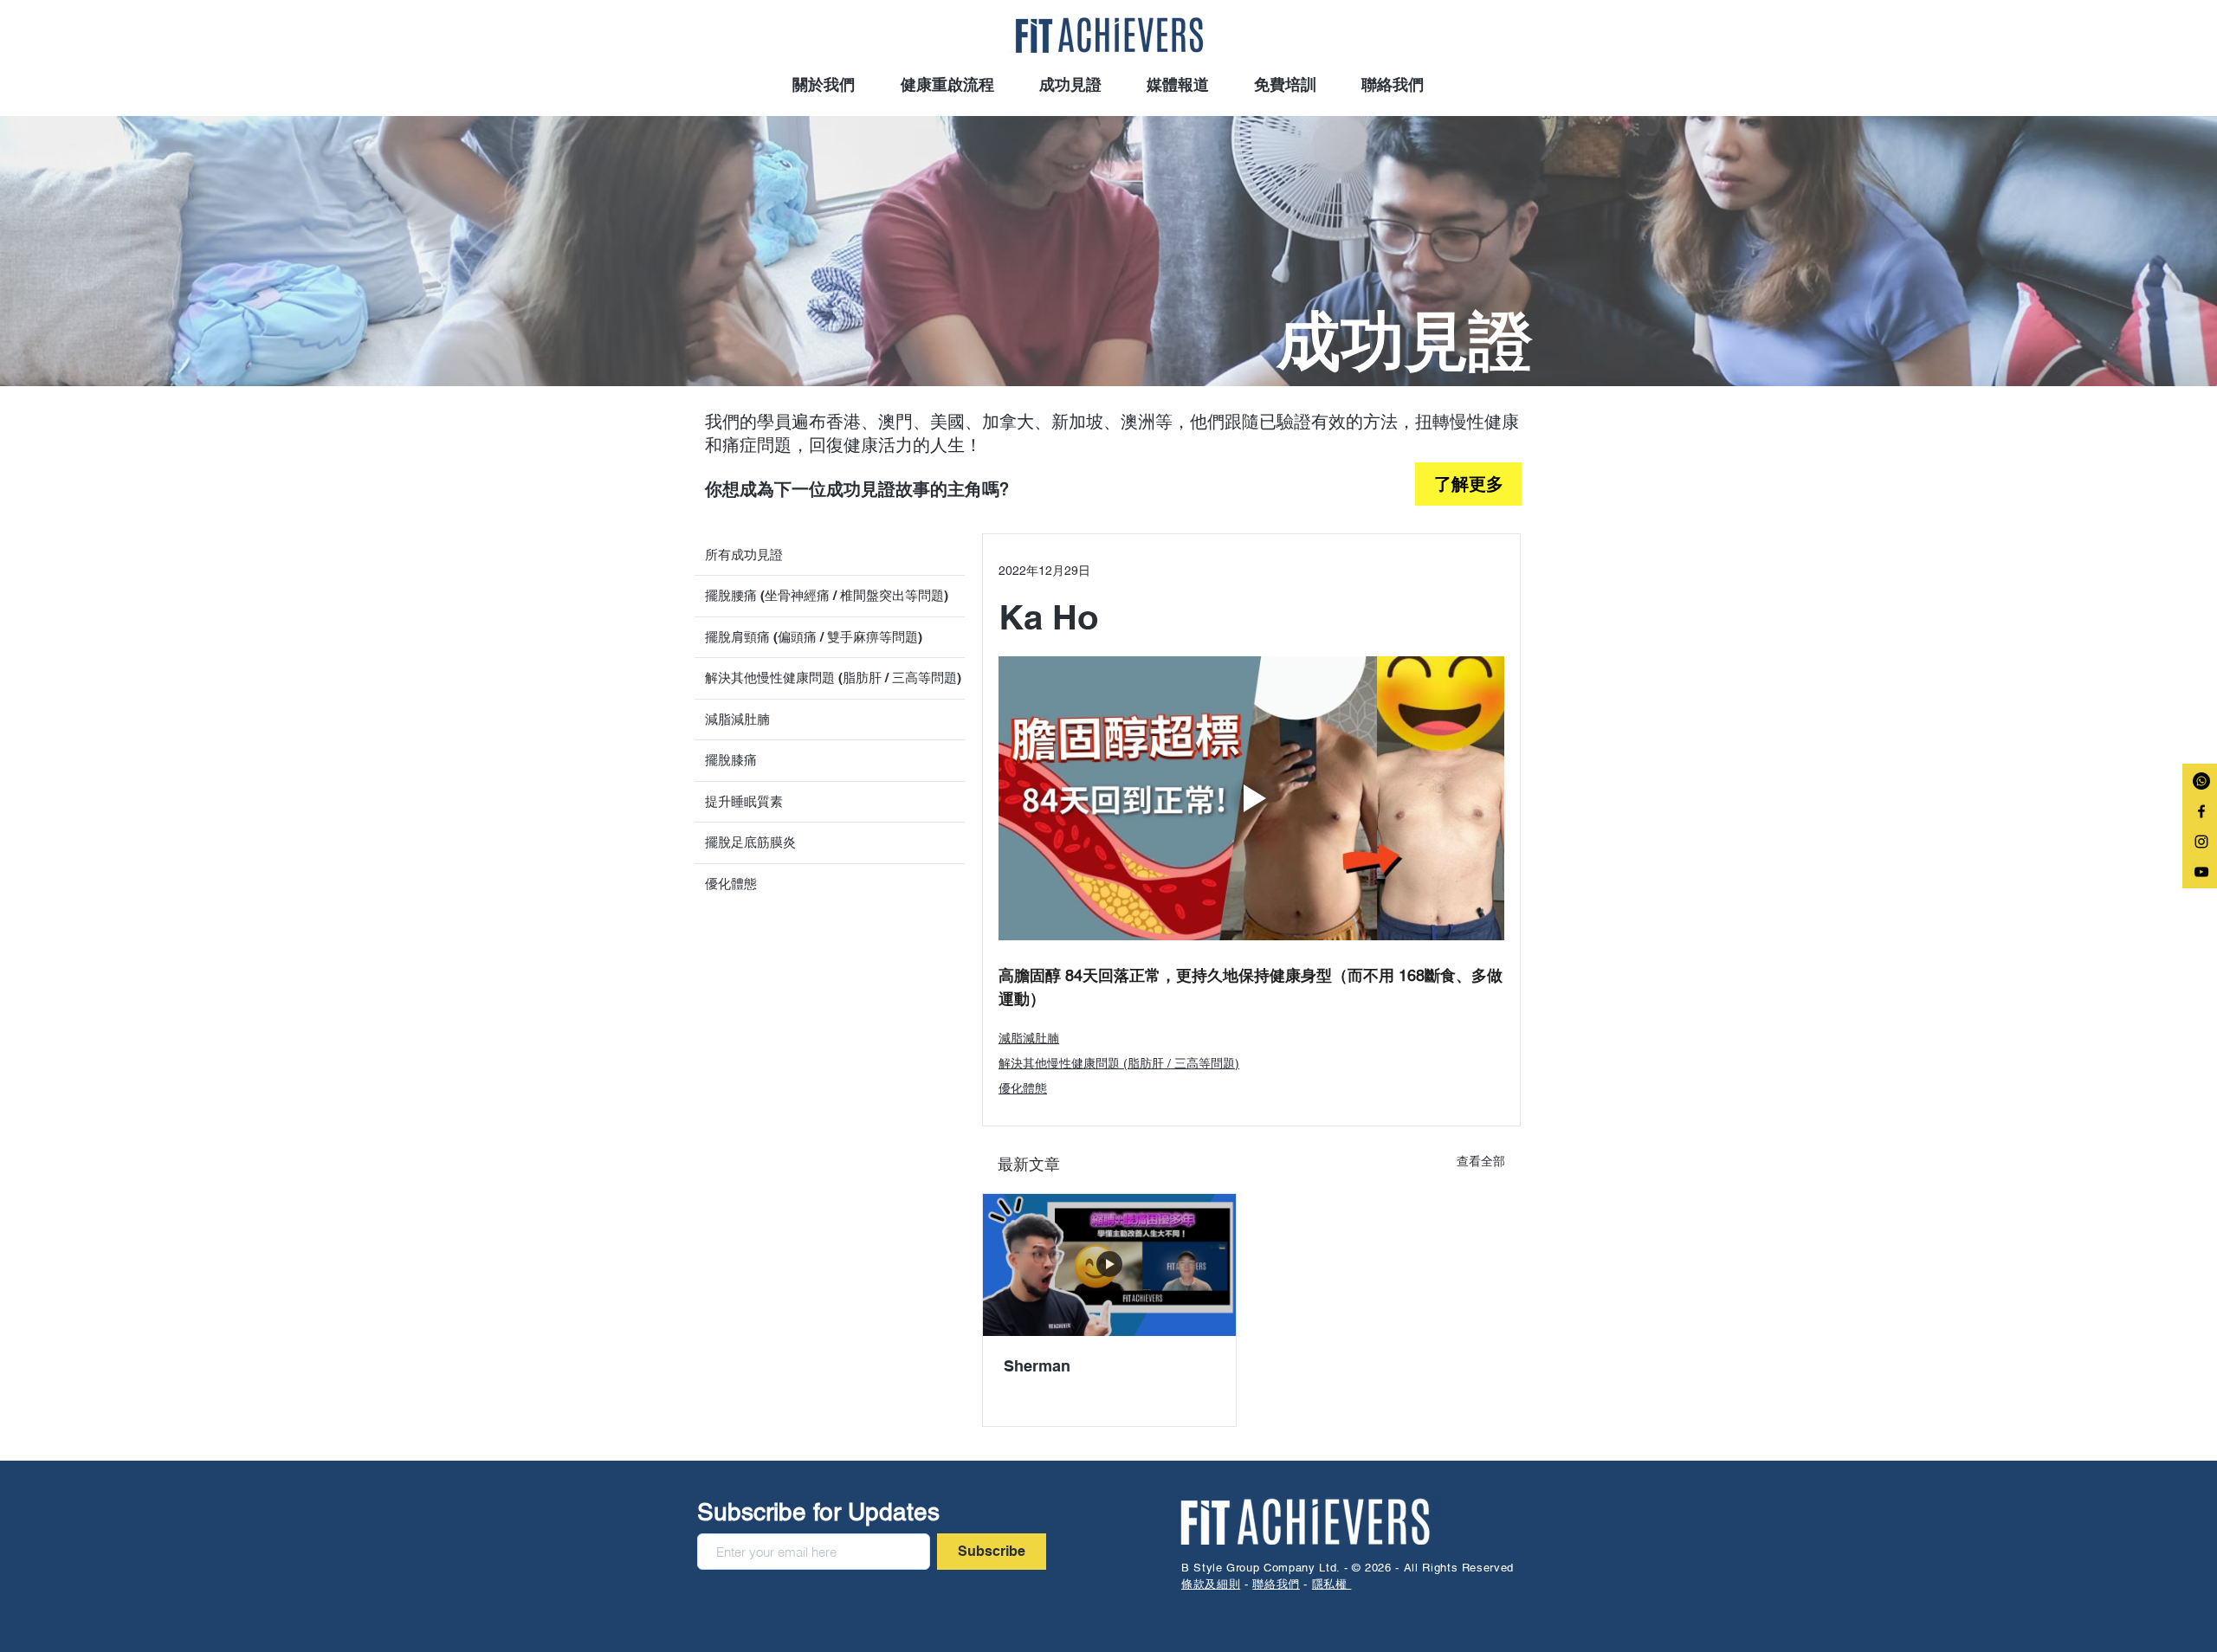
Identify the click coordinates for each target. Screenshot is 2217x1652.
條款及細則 (1211, 1584)
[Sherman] (1109, 1265)
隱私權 (1332, 1584)
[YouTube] (2201, 872)
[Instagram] (2201, 842)
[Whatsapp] (2201, 781)
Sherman (1037, 1366)
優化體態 (1023, 1088)
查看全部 (1481, 1161)
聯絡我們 (1276, 1584)
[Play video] (1251, 799)
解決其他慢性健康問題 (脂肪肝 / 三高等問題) (1119, 1063)
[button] (1070, 85)
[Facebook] (2201, 811)
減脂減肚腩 (1029, 1038)
